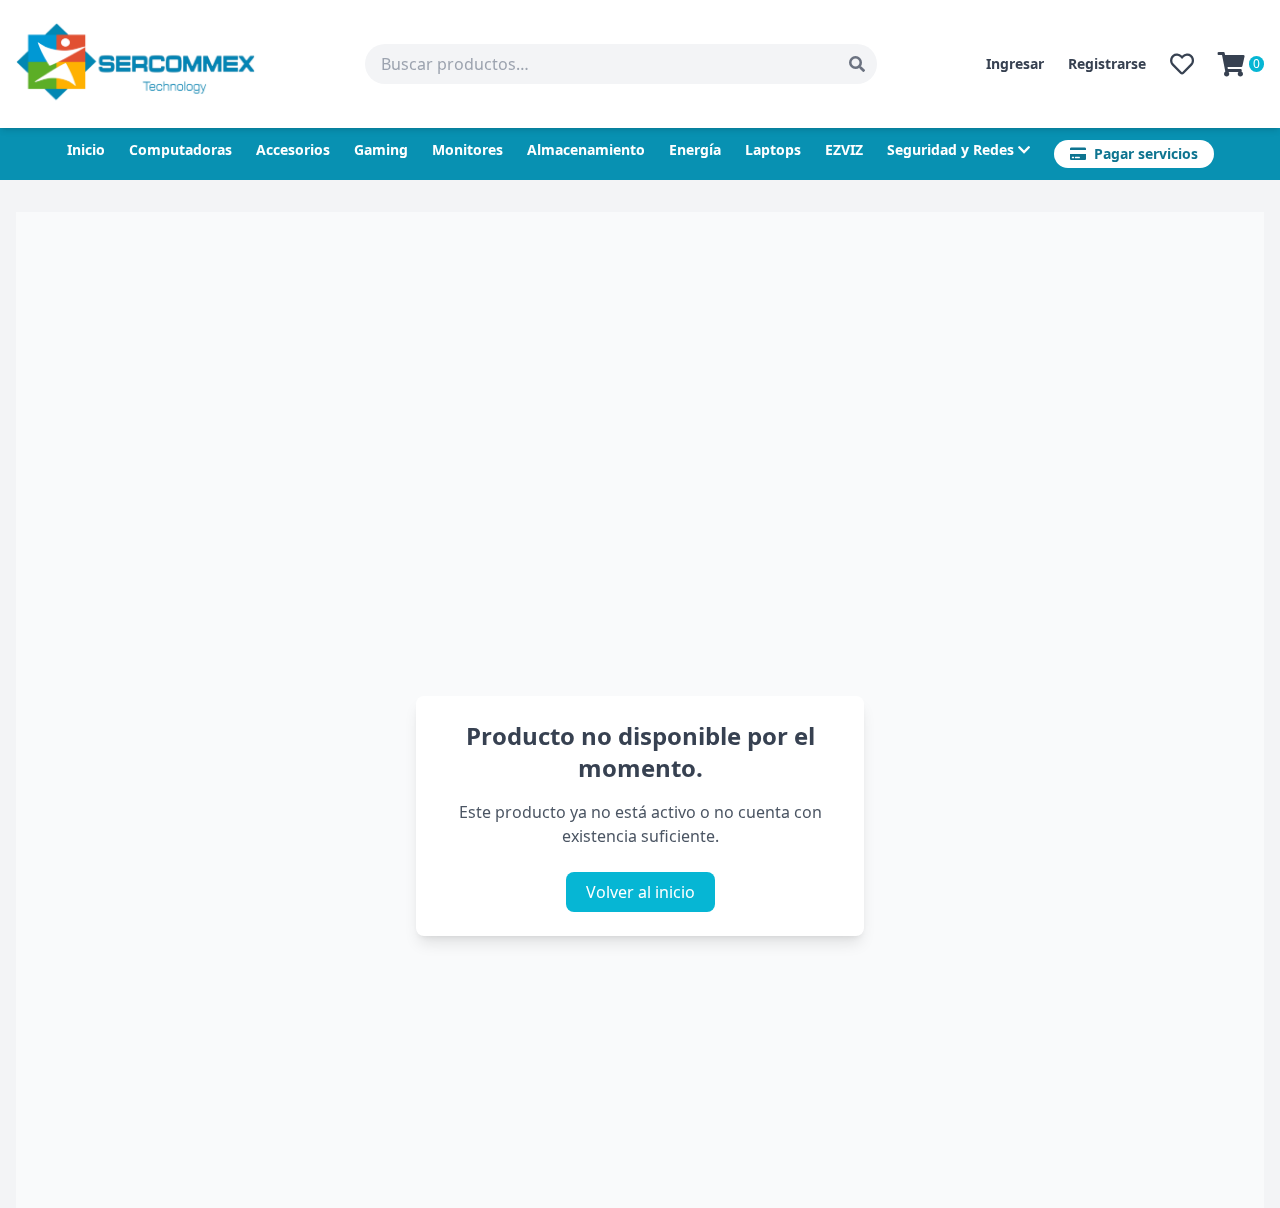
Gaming (381, 149)
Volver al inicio (640, 892)
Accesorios (293, 149)
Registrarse (1107, 63)
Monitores (467, 149)
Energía (695, 149)
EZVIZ (844, 149)
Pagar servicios (1146, 153)
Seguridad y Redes (950, 149)
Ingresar (1015, 63)
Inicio (86, 149)
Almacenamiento (586, 149)
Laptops (773, 149)
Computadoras (180, 149)
